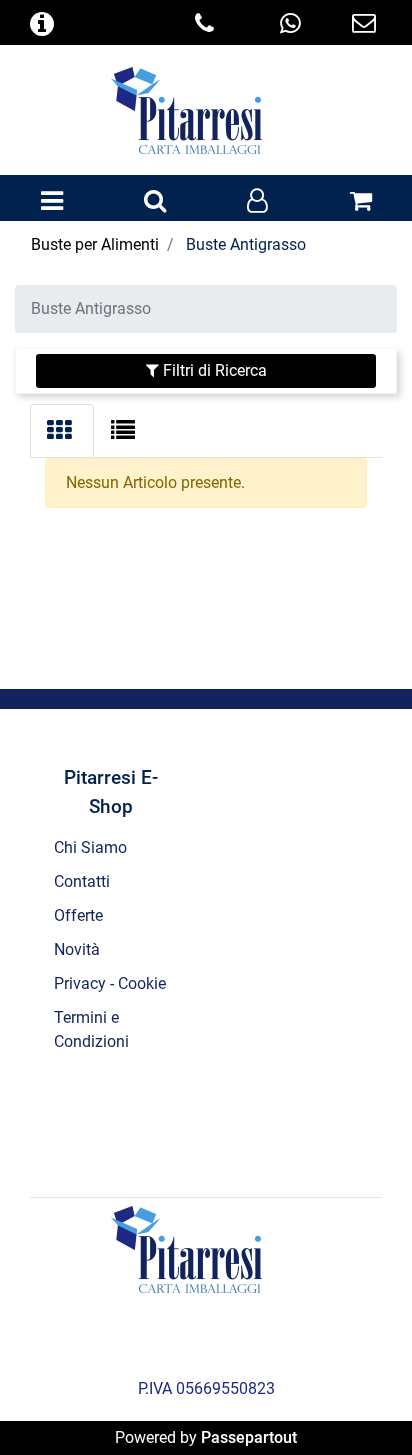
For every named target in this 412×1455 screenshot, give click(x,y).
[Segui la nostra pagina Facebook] (127, 1122)
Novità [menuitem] (77, 949)
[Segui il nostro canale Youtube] (287, 1122)
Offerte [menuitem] (78, 915)
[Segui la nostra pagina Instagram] (235, 1122)
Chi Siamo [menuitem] (90, 847)
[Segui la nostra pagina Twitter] (181, 1122)
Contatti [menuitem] (82, 881)
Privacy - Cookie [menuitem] (110, 983)
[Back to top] (356, 1399)
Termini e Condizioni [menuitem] (91, 1029)
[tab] (62, 431)
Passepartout (249, 1437)
